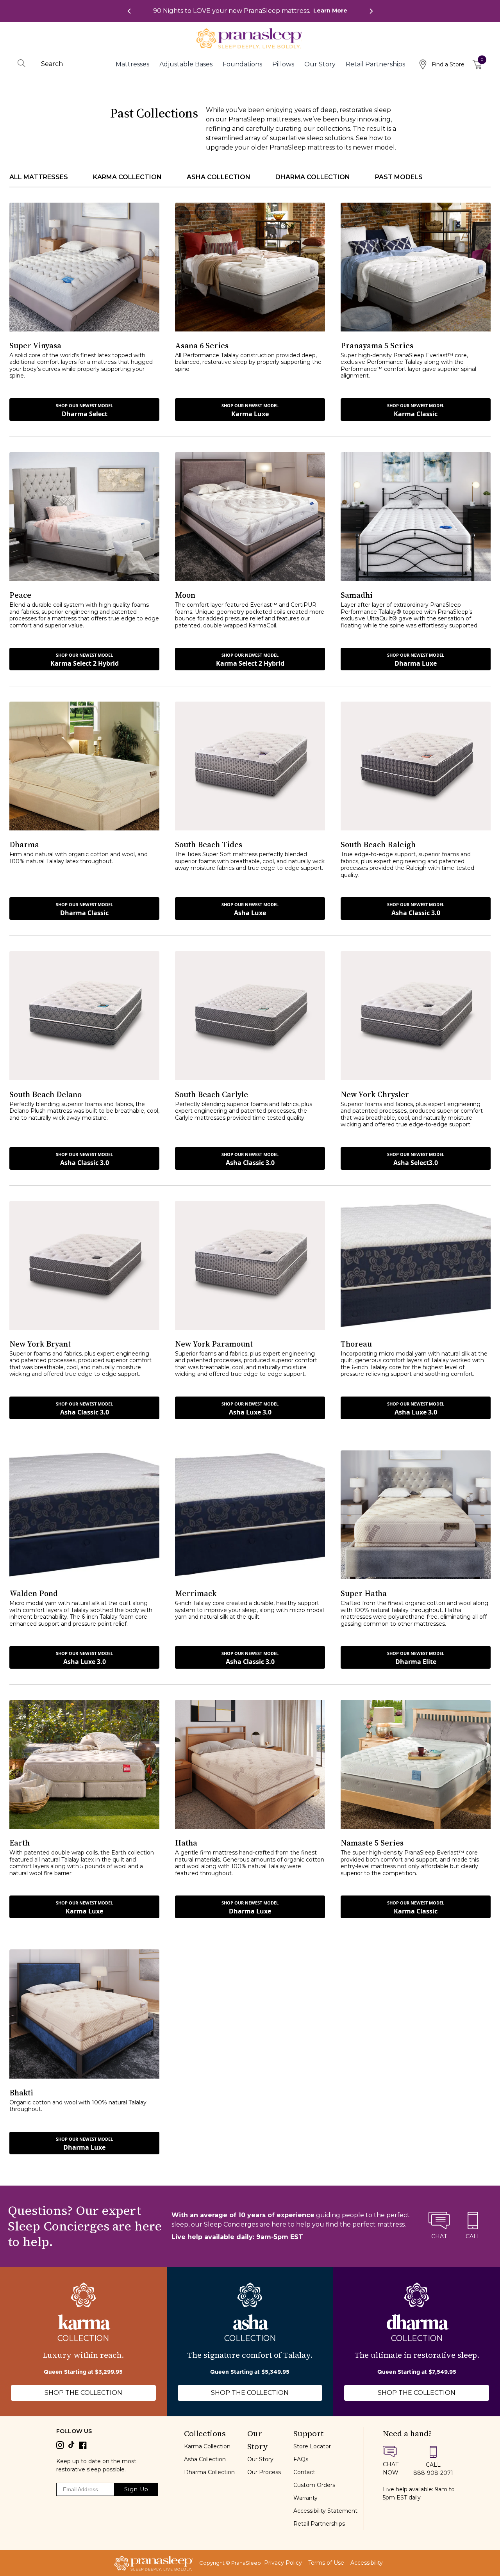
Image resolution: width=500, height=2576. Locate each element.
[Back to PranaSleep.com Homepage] (154, 2563)
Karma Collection (207, 2446)
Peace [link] (20, 595)
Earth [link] (20, 1843)
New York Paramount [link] (214, 1344)
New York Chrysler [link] (375, 1094)
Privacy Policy (283, 2563)
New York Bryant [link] (40, 1344)
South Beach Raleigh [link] (378, 844)
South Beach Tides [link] (209, 844)
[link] (250, 11)
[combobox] (64, 64)
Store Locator (312, 2446)
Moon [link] (185, 595)
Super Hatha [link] (364, 1593)
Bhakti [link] (21, 2093)
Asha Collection (205, 2459)
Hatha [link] (186, 1843)
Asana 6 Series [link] (202, 346)
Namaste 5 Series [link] (372, 1843)
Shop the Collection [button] (83, 2393)
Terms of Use (326, 2563)
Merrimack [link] (196, 1593)
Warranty (305, 2498)
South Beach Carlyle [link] (212, 1094)
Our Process (264, 2472)
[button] (84, 410)
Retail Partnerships (319, 2524)
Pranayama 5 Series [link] (377, 346)
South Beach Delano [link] (46, 1094)
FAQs (301, 2459)
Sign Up (136, 2489)
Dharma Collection (209, 2472)
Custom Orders (314, 2485)
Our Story (260, 2459)
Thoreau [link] (356, 1344)
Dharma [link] (24, 844)
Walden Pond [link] (34, 1593)
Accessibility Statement (325, 2511)
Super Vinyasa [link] (35, 346)
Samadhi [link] (357, 595)
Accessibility (367, 2563)
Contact (304, 2472)
